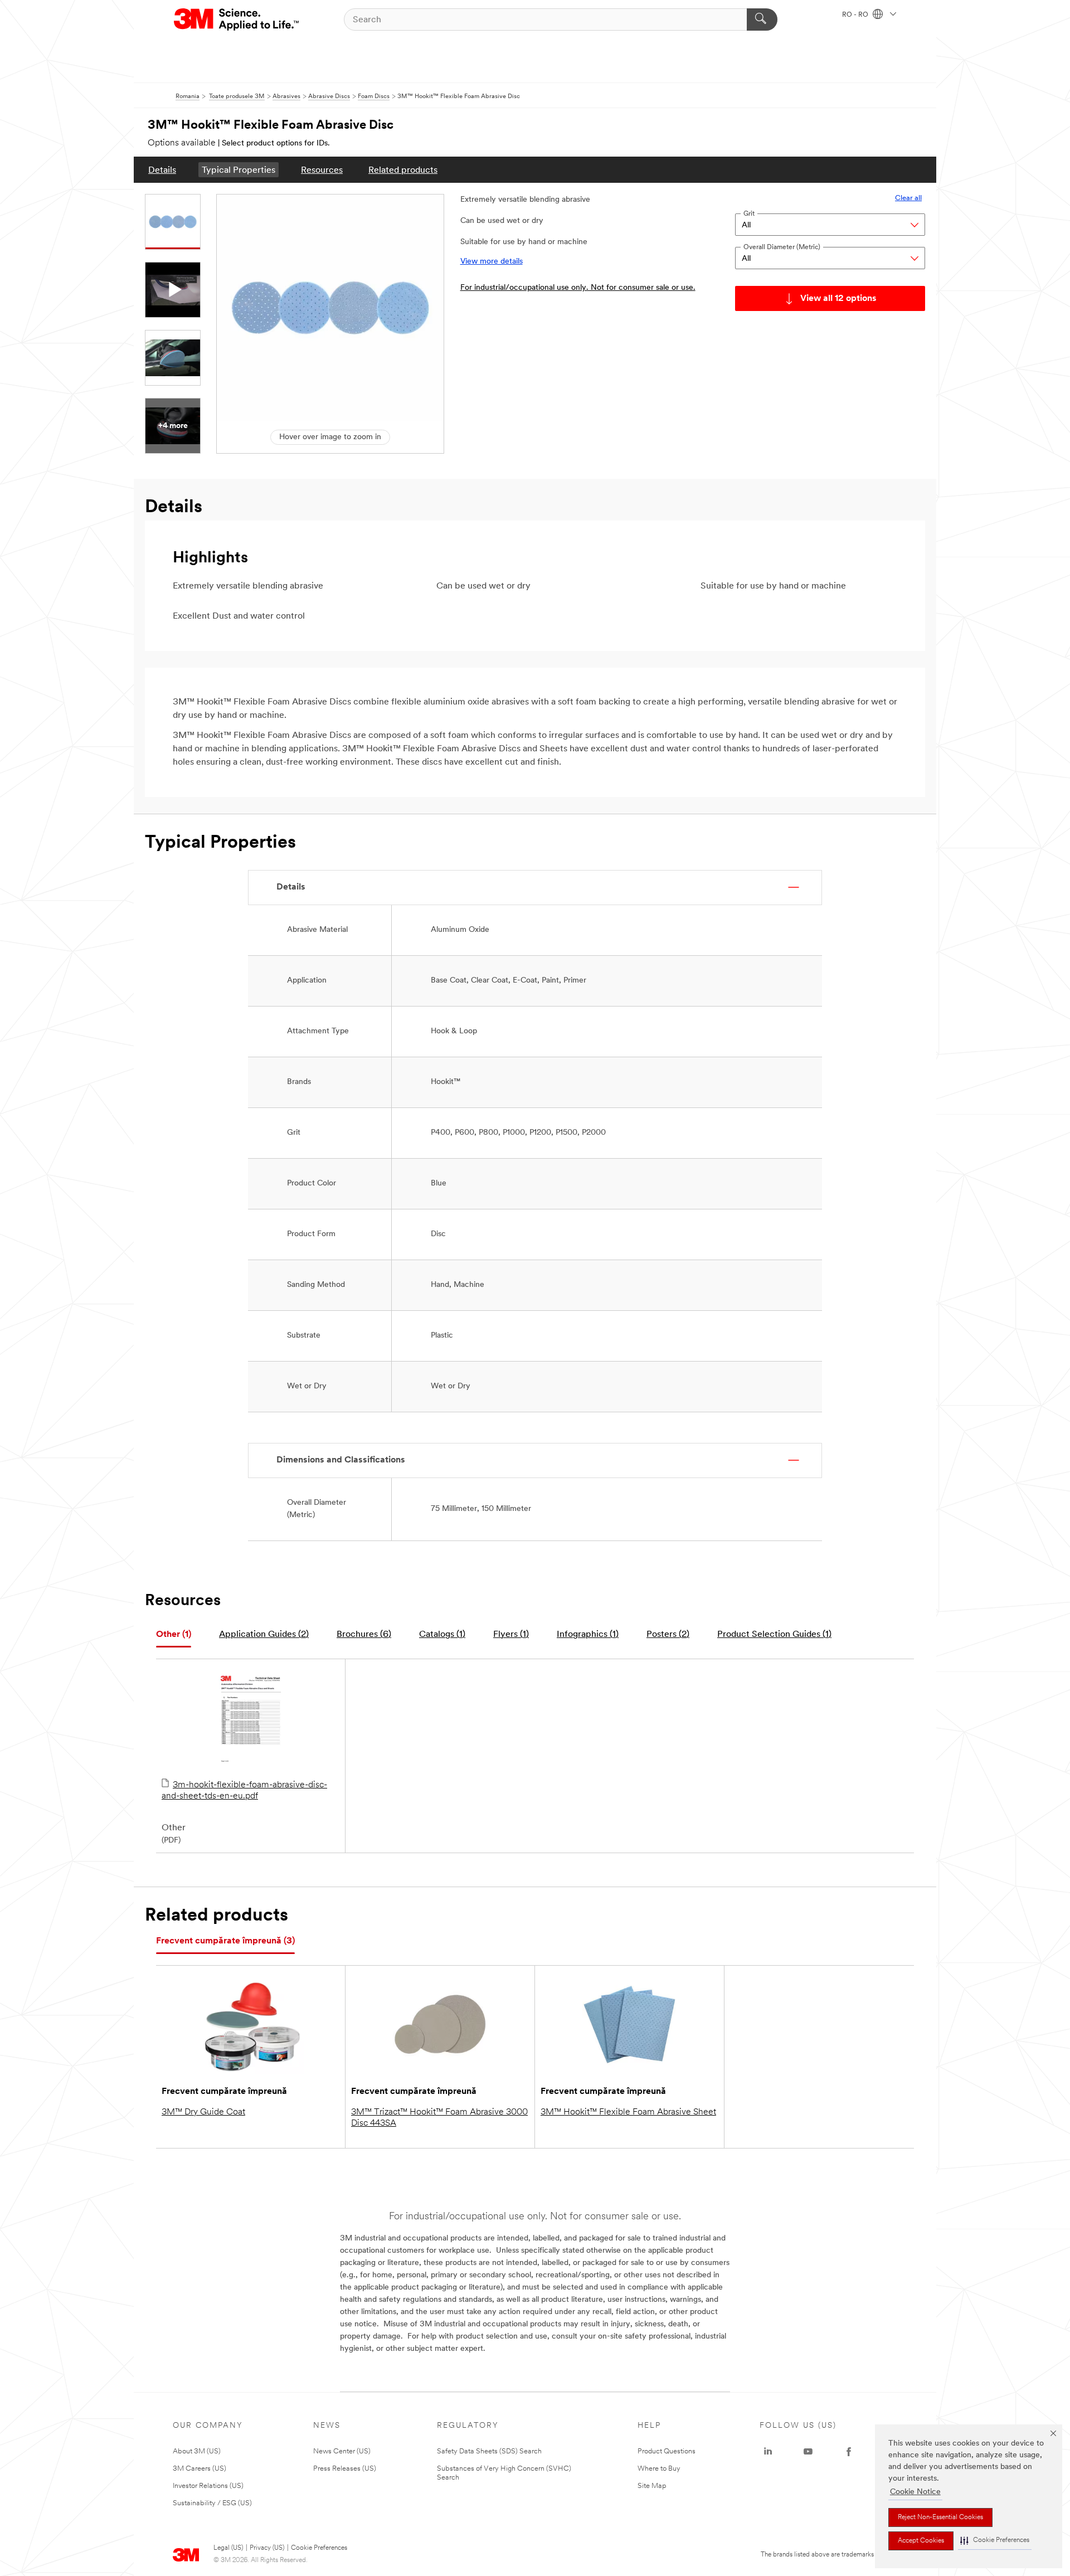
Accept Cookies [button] (921, 2541)
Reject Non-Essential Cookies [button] (940, 2517)
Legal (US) (228, 2548)
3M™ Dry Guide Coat (203, 2112)
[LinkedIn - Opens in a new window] (768, 2452)
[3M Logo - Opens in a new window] (237, 20)
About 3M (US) (197, 2451)
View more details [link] (492, 262)
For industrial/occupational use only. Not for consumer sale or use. (578, 288)
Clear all (908, 198)
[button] (995, 2541)
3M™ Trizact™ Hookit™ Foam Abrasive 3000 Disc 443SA (439, 2118)
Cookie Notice (915, 2492)
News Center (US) (342, 2451)
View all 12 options (838, 299)
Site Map (652, 2486)
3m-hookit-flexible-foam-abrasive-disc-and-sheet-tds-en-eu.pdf (244, 1791)
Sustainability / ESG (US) (212, 2503)
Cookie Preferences (319, 2548)
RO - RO (856, 15)
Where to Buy (659, 2469)
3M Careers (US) (200, 2469)
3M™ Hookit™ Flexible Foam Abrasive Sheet (628, 2112)
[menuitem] (162, 170)
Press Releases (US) (345, 2469)
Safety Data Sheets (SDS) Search (489, 2451)
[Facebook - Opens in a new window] (849, 2452)
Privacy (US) (267, 2548)
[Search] (762, 20)
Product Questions (667, 2451)
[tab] (174, 1635)
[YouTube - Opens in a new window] (808, 2452)
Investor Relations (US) (208, 2486)
